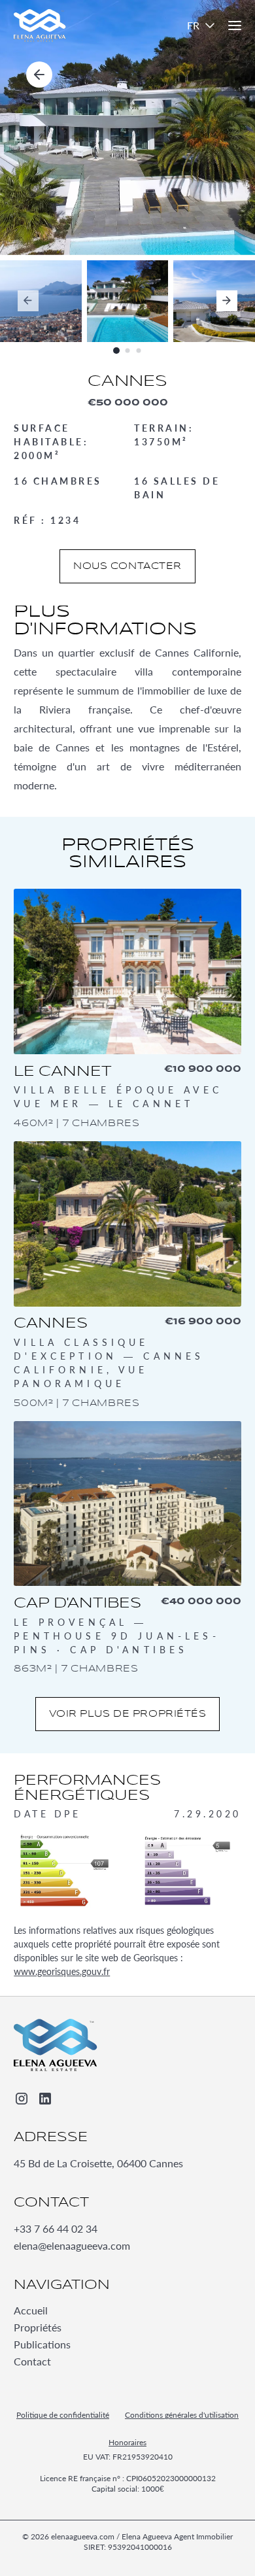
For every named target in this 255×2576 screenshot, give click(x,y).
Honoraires (127, 2443)
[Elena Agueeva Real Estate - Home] (56, 2045)
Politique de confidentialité (63, 2415)
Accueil (31, 2311)
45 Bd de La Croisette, (98, 2163)
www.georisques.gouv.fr (62, 1971)
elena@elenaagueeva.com (72, 2245)
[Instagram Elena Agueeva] (22, 2099)
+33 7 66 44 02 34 (56, 2228)
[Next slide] (227, 301)
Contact (32, 2362)
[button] (202, 26)
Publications (42, 2345)
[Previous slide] (28, 301)
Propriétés (38, 2328)
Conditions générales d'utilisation (182, 2415)
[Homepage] (40, 26)
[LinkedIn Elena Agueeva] (45, 2099)
